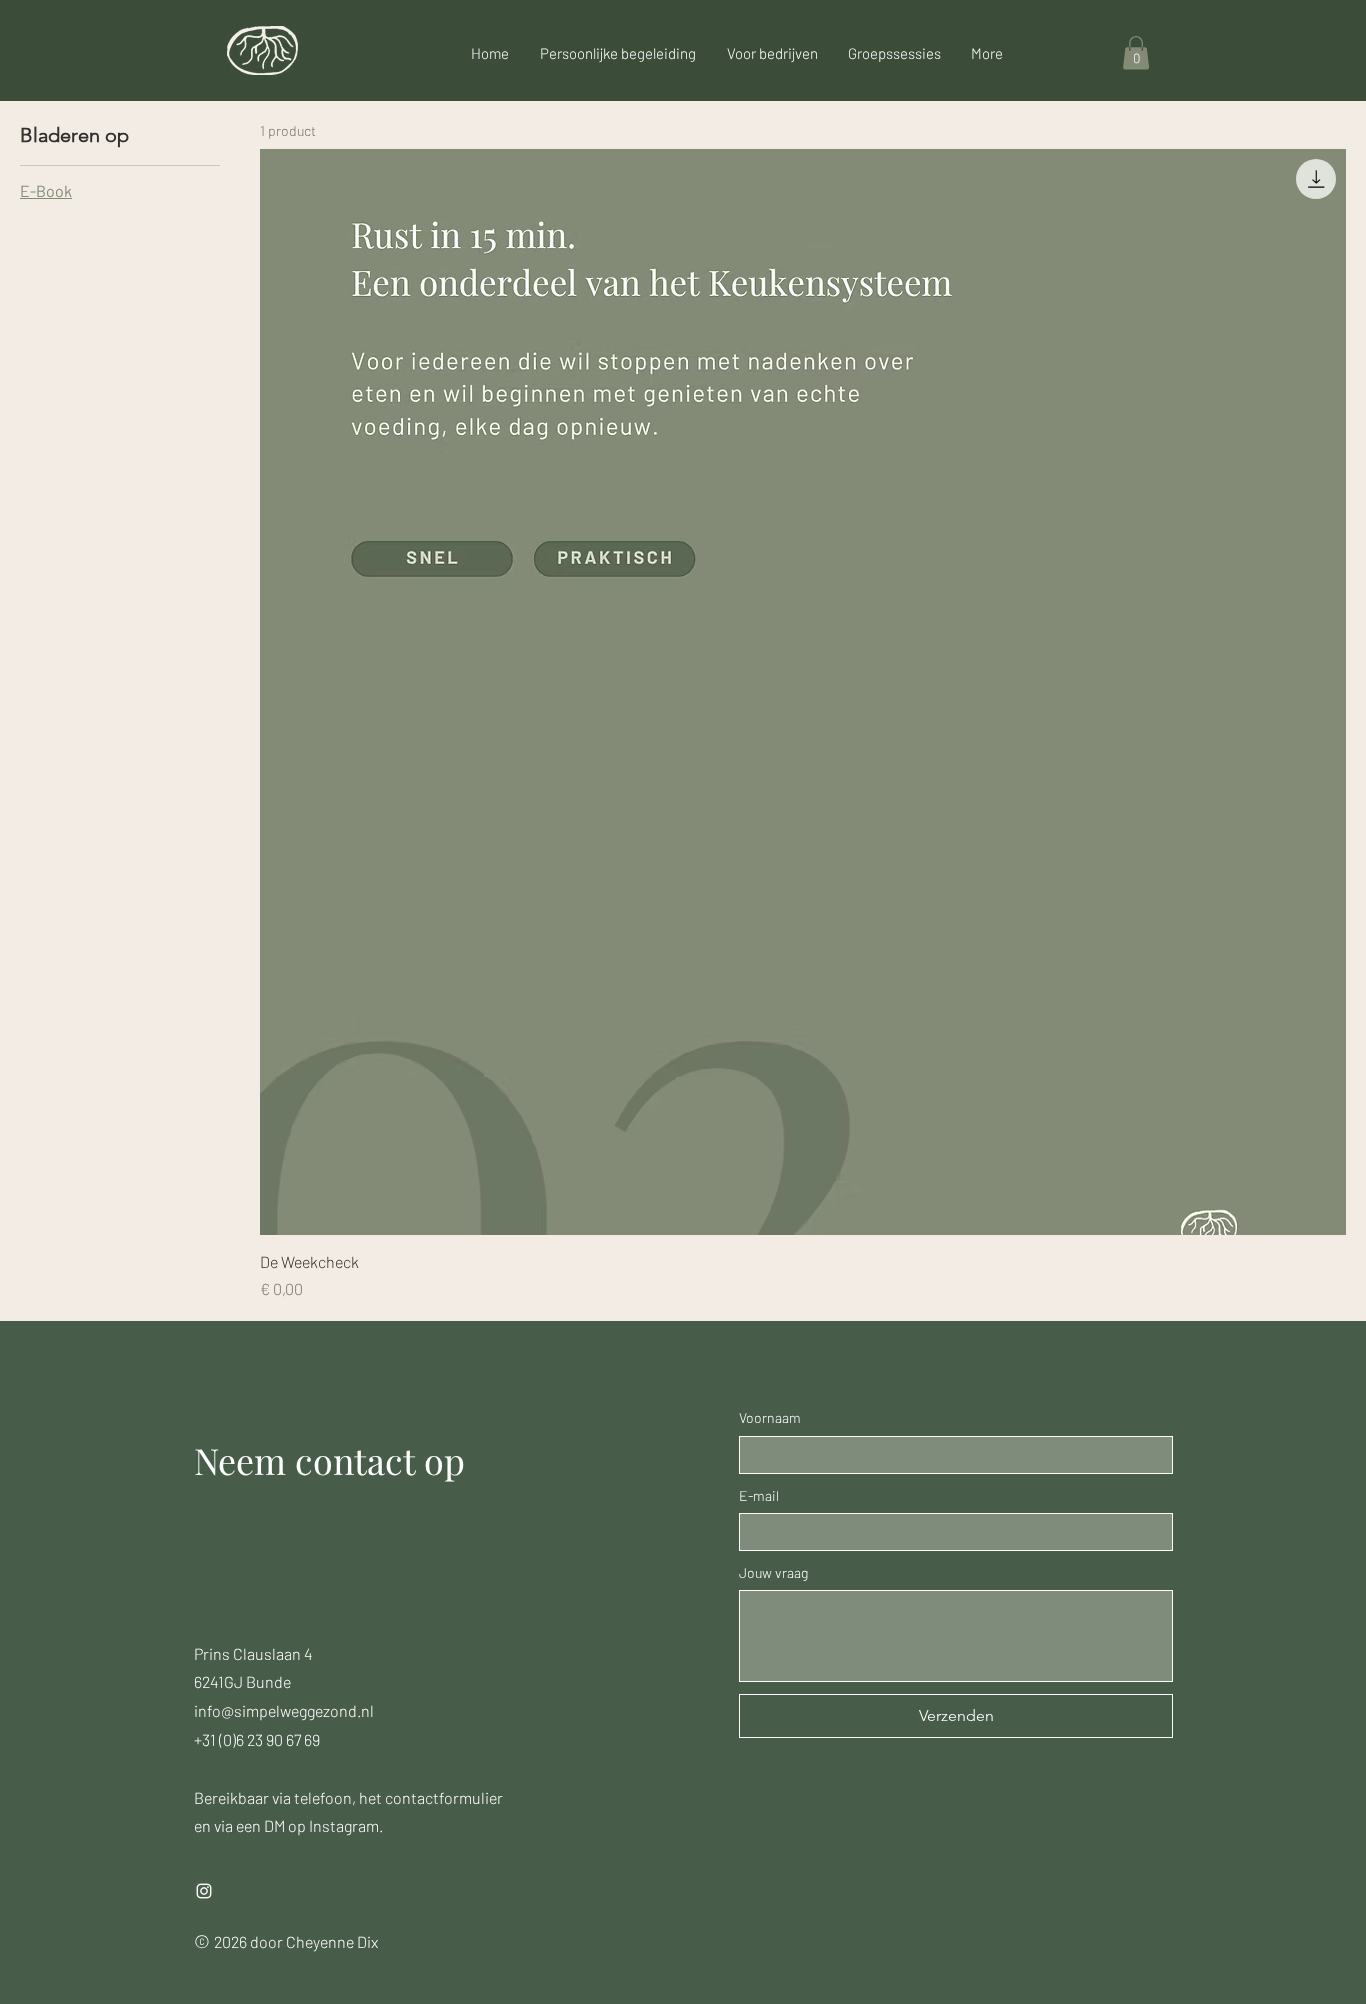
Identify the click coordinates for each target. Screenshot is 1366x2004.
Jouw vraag (773, 1572)
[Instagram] (204, 1891)
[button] (1136, 52)
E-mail (759, 1495)
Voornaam (770, 1417)
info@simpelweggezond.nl (284, 1710)
